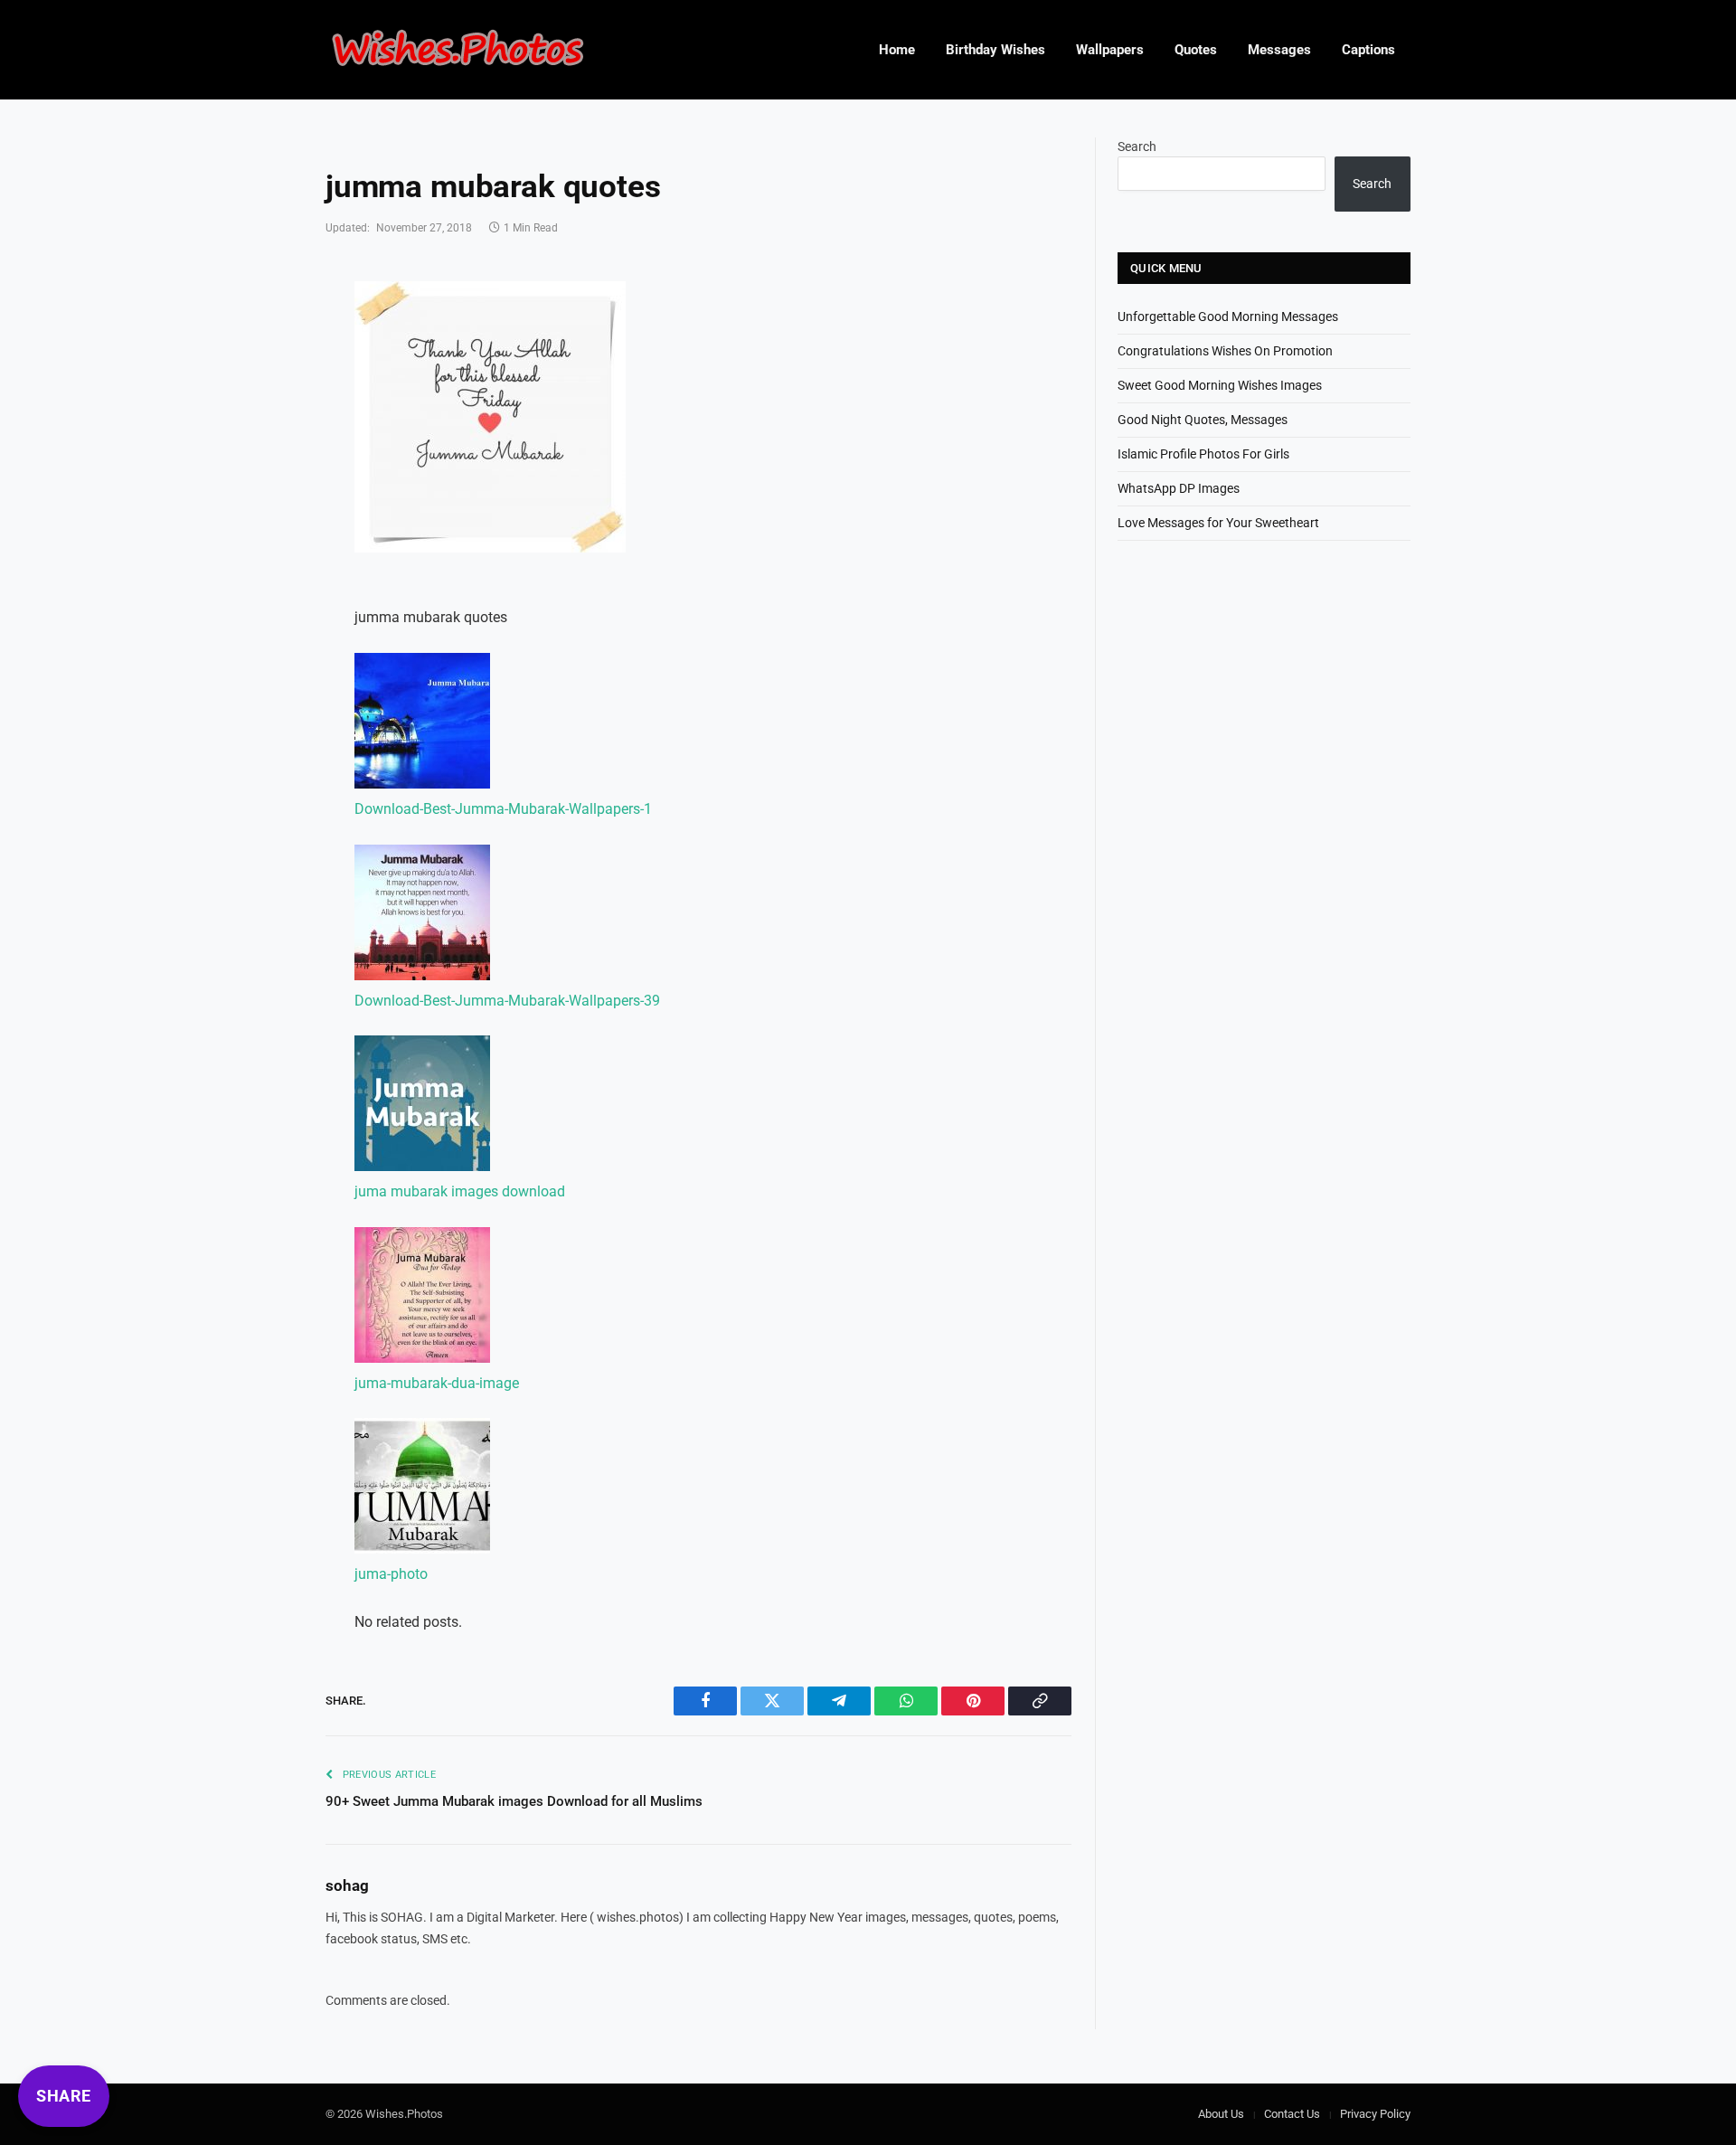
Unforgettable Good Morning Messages (1228, 317)
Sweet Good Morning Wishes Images (1220, 385)
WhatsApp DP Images (1179, 488)
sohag (347, 1885)
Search (1137, 146)
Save (406, 306)
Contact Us (1292, 2114)
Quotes (1196, 50)
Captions (1368, 50)
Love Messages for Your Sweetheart (1218, 523)
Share (64, 2096)
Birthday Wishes (995, 50)
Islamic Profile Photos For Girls (1203, 454)
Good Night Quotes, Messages (1203, 420)
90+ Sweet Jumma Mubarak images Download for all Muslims (514, 1801)
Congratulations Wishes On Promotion (1225, 351)
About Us (1221, 2114)
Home (897, 50)
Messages (1279, 50)
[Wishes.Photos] (458, 50)
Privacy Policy (1375, 2114)
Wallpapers (1110, 50)
